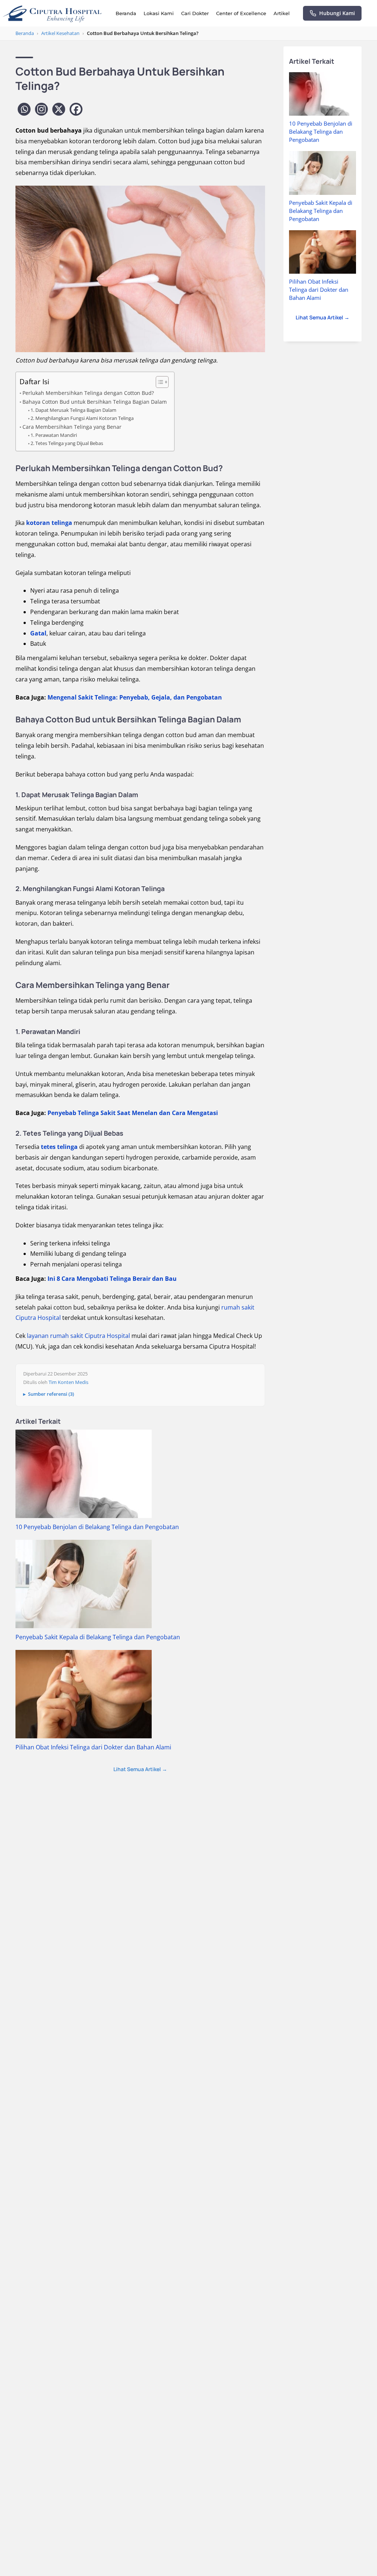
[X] (59, 109)
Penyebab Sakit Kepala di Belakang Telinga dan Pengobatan (98, 1637)
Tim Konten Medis (68, 1382)
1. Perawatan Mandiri (54, 435)
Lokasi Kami (159, 13)
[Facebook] (76, 109)
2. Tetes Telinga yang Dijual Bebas (67, 443)
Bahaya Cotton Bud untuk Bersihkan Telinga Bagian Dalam (95, 402)
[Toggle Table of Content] (158, 382)
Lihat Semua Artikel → (140, 1769)
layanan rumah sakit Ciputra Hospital (78, 1336)
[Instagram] (41, 109)
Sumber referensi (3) (51, 1394)
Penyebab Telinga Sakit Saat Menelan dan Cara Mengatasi (133, 1113)
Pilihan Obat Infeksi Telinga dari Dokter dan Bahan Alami (93, 1747)
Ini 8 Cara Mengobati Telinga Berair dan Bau (112, 1279)
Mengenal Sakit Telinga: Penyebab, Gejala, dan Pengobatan (135, 697)
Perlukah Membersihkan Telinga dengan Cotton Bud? (88, 393)
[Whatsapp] (24, 109)
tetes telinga (59, 1147)
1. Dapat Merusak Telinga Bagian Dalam (73, 410)
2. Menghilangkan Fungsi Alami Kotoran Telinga (82, 418)
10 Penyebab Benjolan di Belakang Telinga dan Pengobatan (97, 1527)
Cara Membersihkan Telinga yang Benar (72, 427)
